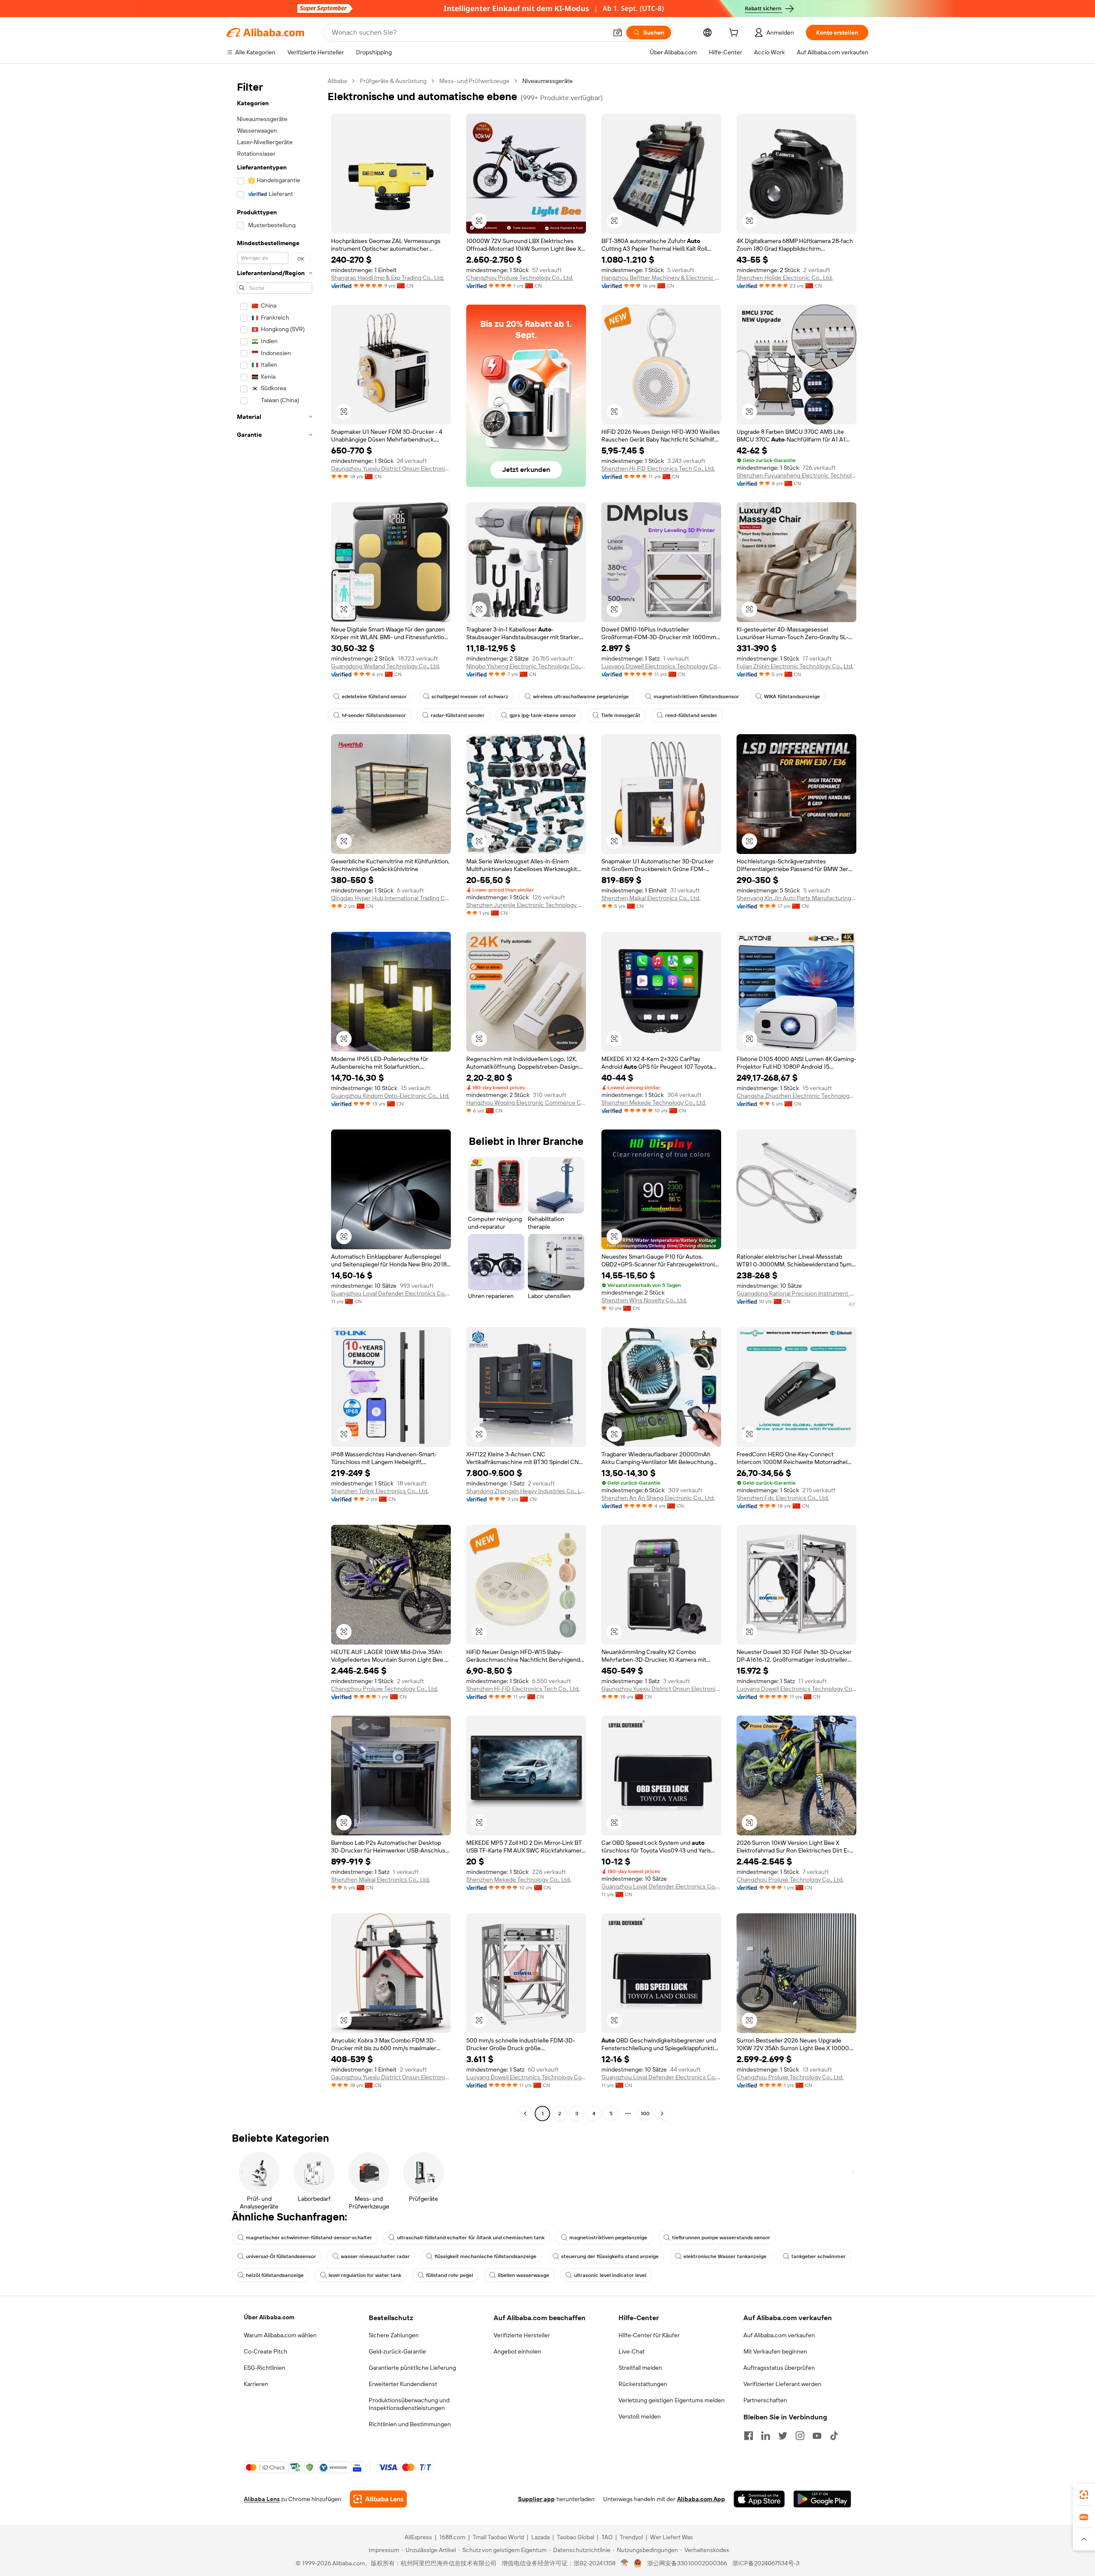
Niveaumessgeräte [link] (547, 81)
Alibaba (337, 81)
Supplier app (536, 2499)
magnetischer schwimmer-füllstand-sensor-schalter (309, 2238)
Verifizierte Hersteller (522, 2335)
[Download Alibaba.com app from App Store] (759, 2499)
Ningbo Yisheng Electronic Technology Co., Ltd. (526, 666)
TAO (607, 2537)
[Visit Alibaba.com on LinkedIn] (766, 2436)
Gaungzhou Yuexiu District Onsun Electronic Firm (391, 468)
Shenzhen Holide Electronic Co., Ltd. (785, 278)
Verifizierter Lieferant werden (782, 2384)
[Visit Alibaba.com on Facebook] (749, 2436)
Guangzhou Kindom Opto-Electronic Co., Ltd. (390, 1096)
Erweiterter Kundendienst (403, 2384)
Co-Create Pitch (266, 2351)
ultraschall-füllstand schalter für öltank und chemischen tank (471, 2238)
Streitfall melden (640, 2368)
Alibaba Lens (262, 2499)
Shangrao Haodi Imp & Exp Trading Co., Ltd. (388, 278)
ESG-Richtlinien (265, 2368)
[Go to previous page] (525, 2114)
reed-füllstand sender (691, 715)
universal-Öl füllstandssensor (281, 2256)
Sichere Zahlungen (394, 2335)
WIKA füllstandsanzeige (792, 697)
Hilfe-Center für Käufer (649, 2335)
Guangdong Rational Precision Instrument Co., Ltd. (796, 1293)
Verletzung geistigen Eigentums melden (672, 2400)
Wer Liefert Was (672, 2537)
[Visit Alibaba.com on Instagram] (800, 2436)
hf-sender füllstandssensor (374, 715)
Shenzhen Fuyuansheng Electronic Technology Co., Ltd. (796, 475)
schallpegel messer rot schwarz (470, 697)
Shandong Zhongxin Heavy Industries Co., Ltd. (526, 1491)
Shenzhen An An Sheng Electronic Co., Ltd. (658, 1498)
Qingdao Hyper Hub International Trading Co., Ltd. (391, 898)
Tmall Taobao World (498, 2537)
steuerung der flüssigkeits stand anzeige (610, 2256)
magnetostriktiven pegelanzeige (608, 2238)
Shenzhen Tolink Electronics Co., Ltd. (380, 1491)
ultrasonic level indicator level (610, 2275)
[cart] (735, 34)
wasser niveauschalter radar (375, 2256)
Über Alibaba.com (269, 2317)
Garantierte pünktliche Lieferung (412, 2368)
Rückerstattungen (643, 2384)
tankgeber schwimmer (818, 2256)
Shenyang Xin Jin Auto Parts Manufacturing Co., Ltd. (796, 898)
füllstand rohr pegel (450, 2275)
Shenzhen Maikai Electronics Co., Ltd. (651, 898)
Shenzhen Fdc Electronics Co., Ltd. (783, 1498)
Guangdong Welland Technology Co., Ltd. (386, 666)
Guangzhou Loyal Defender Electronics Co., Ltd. (391, 1293)
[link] (1084, 2495)
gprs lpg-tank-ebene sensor (543, 715)
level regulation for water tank (365, 2275)
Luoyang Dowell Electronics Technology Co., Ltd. (661, 666)
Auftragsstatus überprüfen (779, 2368)
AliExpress (418, 2537)
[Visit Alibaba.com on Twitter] (783, 2436)
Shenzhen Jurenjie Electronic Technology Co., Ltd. (526, 905)
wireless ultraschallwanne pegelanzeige (581, 697)
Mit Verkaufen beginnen (775, 2351)
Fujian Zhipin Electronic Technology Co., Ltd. (795, 666)
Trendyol (631, 2537)
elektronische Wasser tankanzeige (725, 2256)
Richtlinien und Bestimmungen (410, 2424)
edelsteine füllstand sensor (374, 697)
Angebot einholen (517, 2351)
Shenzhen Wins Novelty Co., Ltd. (644, 1300)
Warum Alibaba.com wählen (280, 2335)
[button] (618, 33)
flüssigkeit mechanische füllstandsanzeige (485, 2256)
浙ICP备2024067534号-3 (766, 2563)
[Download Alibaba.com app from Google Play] (822, 2499)
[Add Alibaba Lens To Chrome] (378, 2499)
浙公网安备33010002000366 (687, 2563)
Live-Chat (632, 2351)
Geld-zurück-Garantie (397, 2351)
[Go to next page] (662, 2114)
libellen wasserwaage (524, 2275)
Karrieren (256, 2384)
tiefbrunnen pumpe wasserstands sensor (721, 2238)
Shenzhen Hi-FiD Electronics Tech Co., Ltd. (658, 468)
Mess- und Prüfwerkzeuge (474, 81)
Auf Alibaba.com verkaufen (779, 2335)
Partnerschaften (765, 2400)
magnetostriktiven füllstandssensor (696, 697)
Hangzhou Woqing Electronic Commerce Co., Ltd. (526, 1103)
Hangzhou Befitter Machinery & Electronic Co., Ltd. (661, 278)
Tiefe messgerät (621, 715)
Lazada (540, 2537)
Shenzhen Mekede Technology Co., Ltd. (654, 1103)
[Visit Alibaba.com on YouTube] (817, 2436)
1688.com (452, 2537)
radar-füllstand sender (458, 715)
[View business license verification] (625, 2563)
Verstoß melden (640, 2416)
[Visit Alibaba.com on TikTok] (834, 2436)
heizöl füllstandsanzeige (275, 2275)
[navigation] (275, 1098)
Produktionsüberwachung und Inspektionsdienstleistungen (409, 2404)
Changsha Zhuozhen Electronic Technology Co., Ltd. (796, 1096)
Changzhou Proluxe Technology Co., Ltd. (520, 278)
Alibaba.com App (701, 2499)
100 (645, 2114)
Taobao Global (576, 2537)
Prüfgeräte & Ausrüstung (393, 81)
